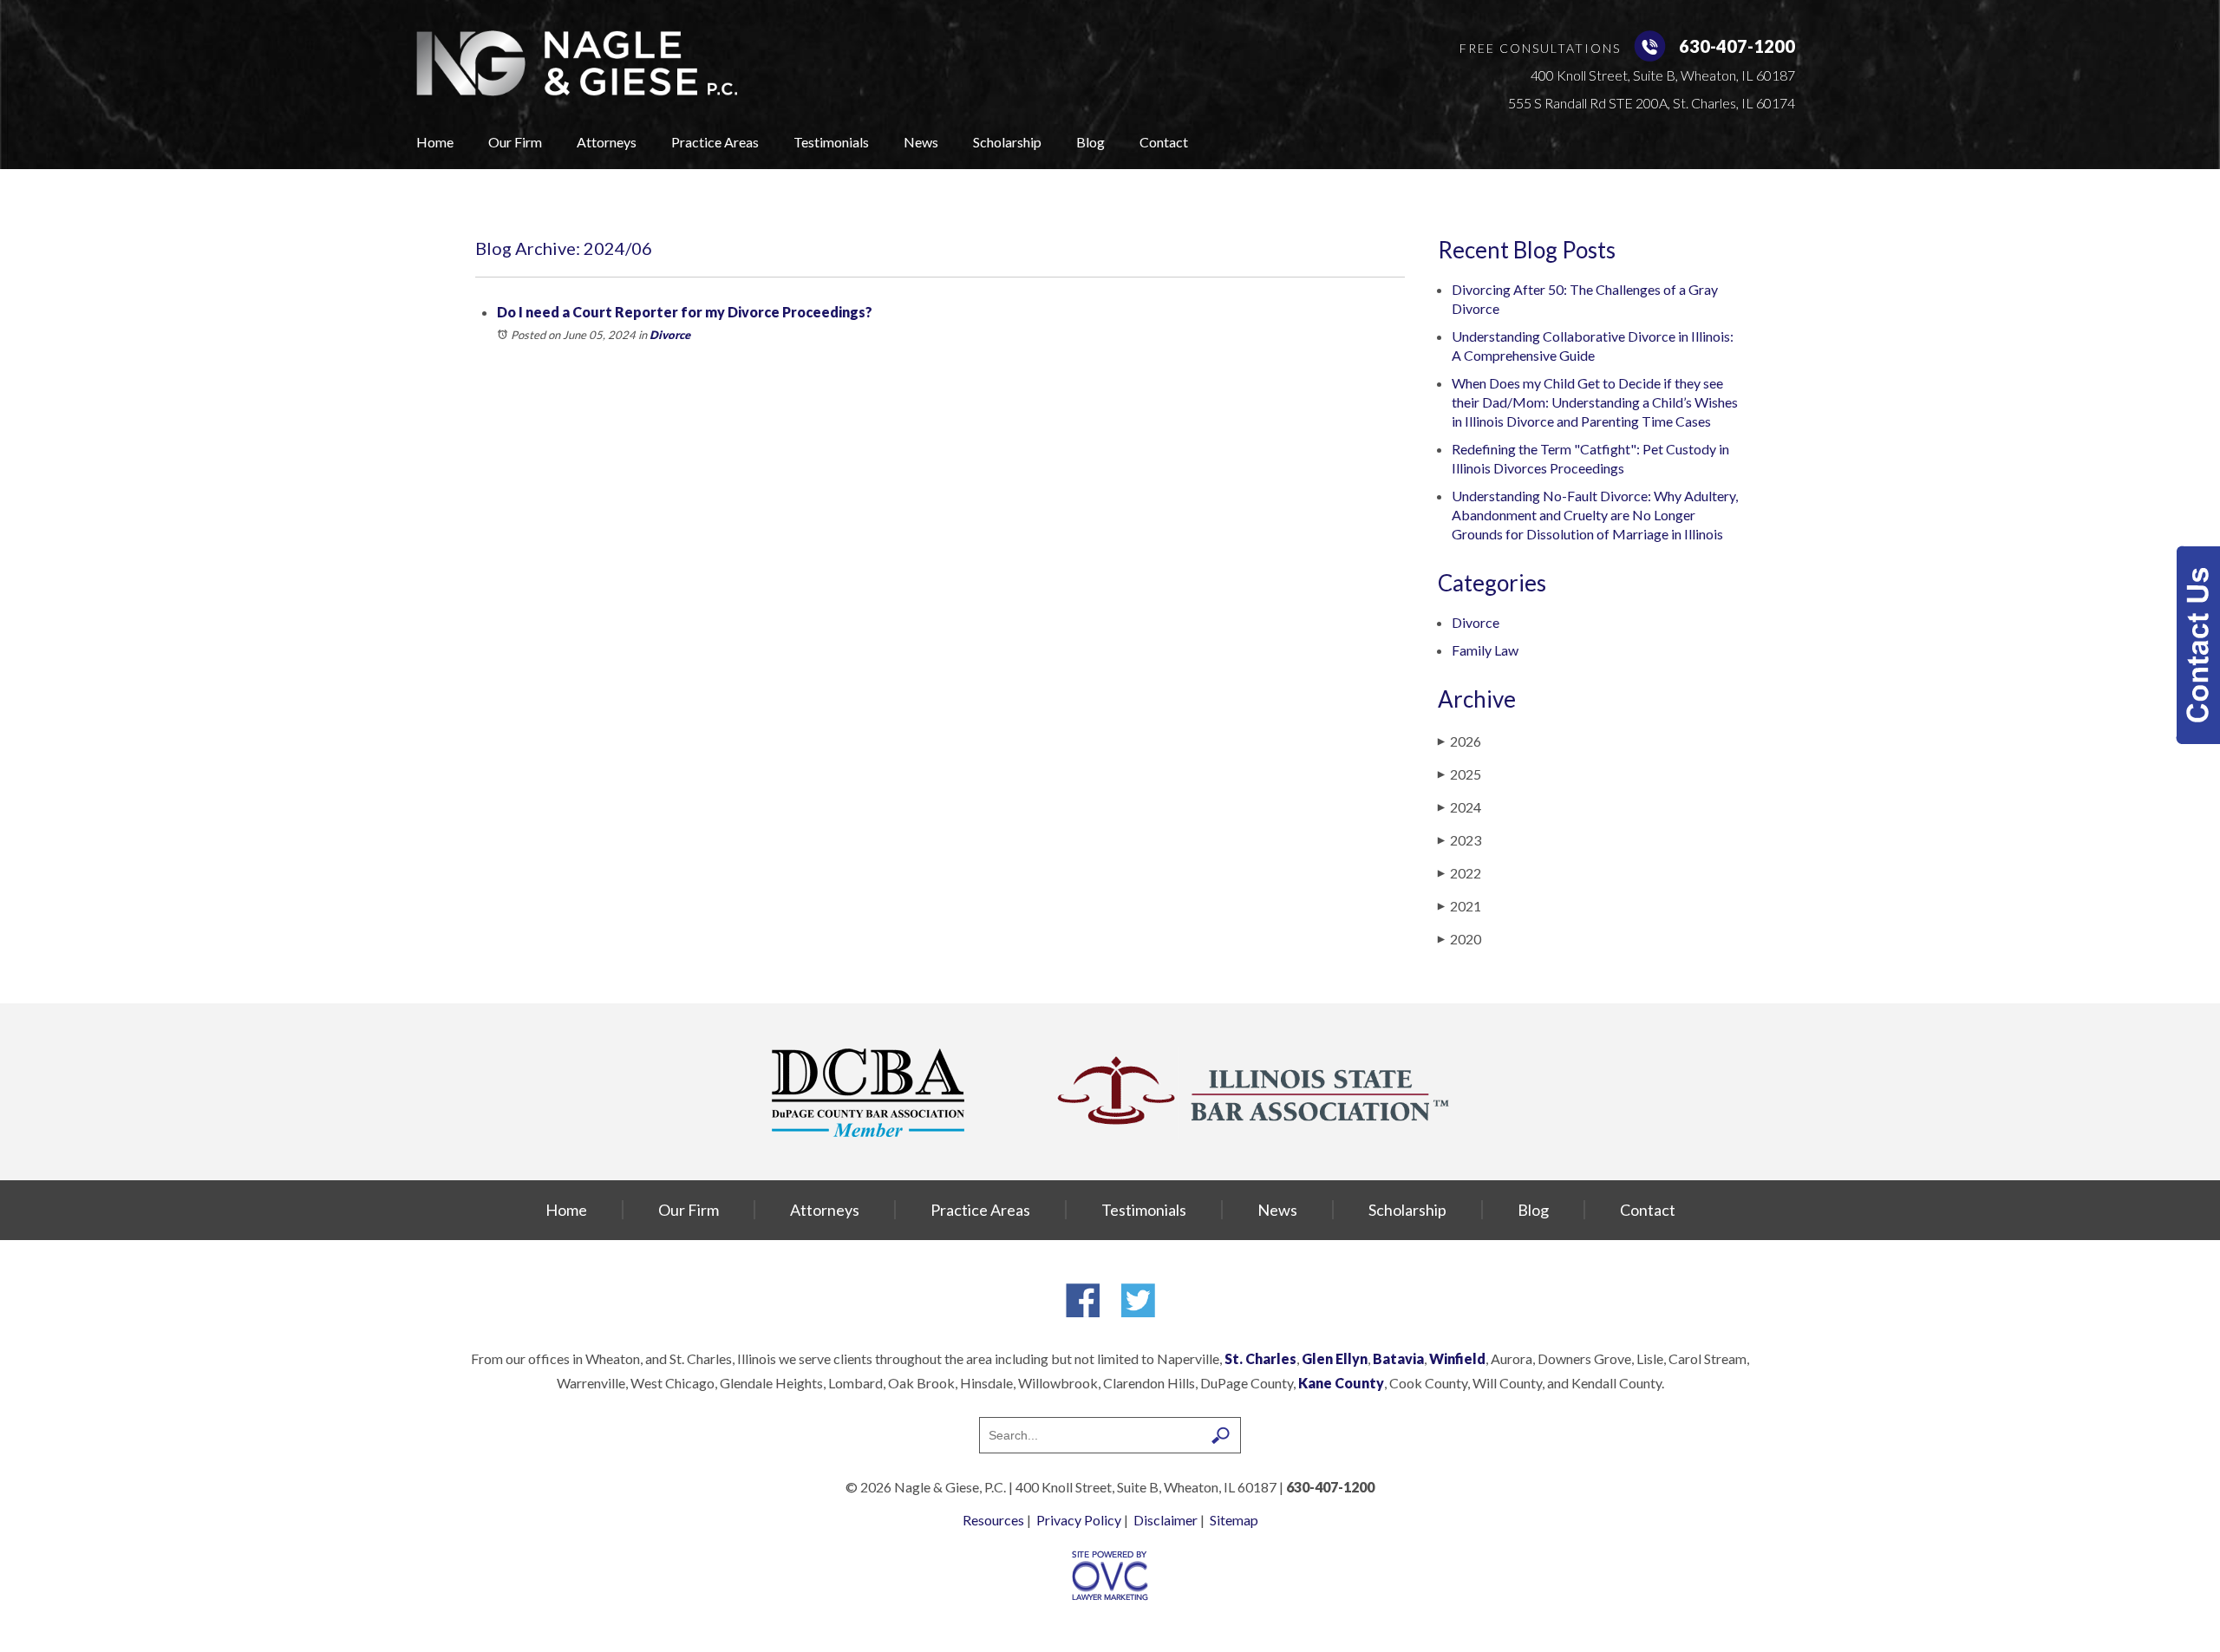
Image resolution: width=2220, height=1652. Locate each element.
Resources (993, 1520)
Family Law (1485, 650)
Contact (1164, 142)
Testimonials (831, 142)
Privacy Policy (1079, 1520)
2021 (1459, 906)
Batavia (1398, 1358)
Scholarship (1007, 142)
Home (435, 142)
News (921, 142)
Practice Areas (715, 142)
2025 (1459, 774)
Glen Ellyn (1335, 1358)
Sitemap (1234, 1520)
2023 (1459, 840)
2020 (1459, 939)
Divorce (670, 335)
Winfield (1457, 1358)
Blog (1090, 142)
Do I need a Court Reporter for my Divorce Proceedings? (685, 312)
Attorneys (607, 142)
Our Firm (515, 142)
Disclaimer (1165, 1520)
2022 (1459, 873)
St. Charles (1260, 1358)
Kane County (1341, 1383)
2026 (1459, 741)
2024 (1459, 807)
